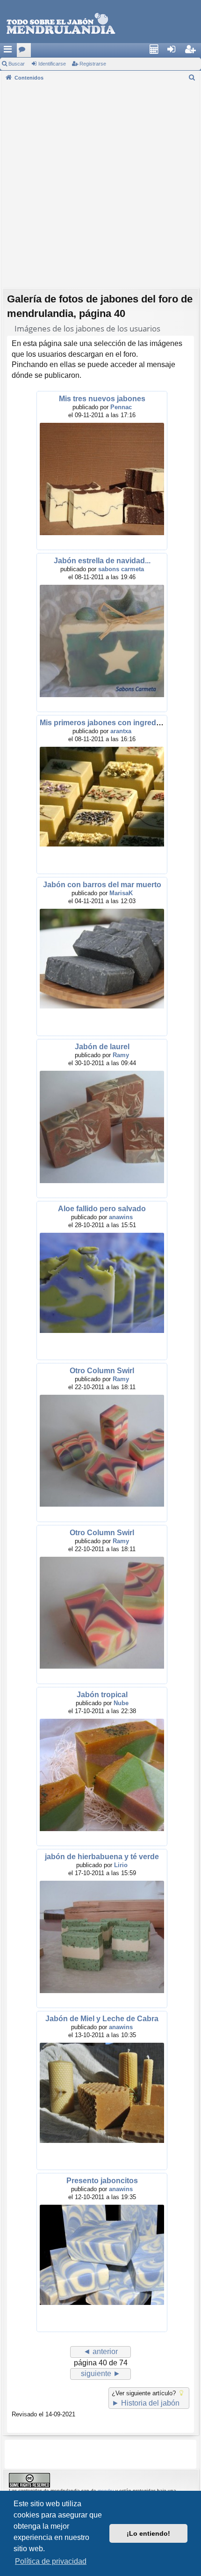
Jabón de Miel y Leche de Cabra (102, 2019)
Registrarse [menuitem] (194, 52)
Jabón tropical (102, 1695)
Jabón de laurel (102, 1047)
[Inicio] (61, 24)
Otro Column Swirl (102, 1371)
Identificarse (52, 64)
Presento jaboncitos (102, 2181)
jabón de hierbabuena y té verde (102, 1857)
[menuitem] (157, 50)
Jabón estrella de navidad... (102, 561)
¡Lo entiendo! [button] (148, 2533)
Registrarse (93, 64)
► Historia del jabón (146, 2403)
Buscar (17, 64)
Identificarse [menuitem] (176, 52)
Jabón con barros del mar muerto (102, 885)
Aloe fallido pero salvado (102, 1209)
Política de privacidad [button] (51, 2561)
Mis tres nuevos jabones (102, 399)
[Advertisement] (100, 184)
